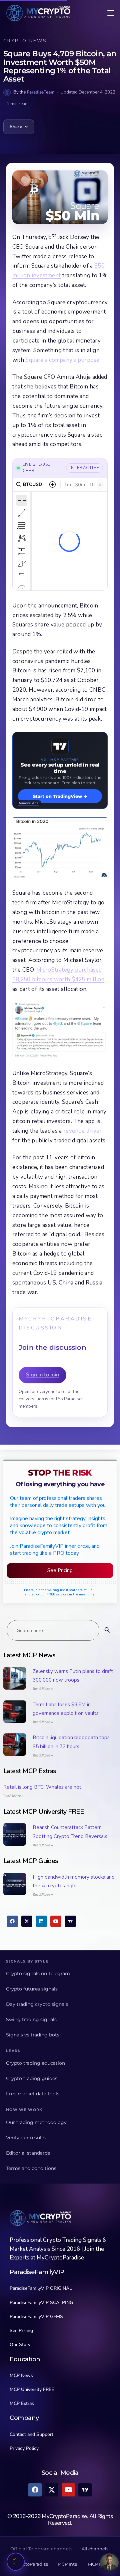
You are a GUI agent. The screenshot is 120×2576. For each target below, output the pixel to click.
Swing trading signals (31, 2019)
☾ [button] (16, 2562)
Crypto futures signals (32, 1989)
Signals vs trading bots (33, 2035)
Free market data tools (33, 2094)
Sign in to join (42, 1375)
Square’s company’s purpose (62, 360)
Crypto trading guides (32, 2078)
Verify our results (26, 2138)
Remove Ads (28, 803)
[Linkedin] (41, 1921)
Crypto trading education (35, 2063)
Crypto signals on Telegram (38, 1974)
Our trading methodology (36, 2122)
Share (16, 127)
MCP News (99, 2564)
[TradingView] (70, 1921)
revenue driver (82, 1131)
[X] (27, 1921)
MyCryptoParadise (29, 2564)
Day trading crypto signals (37, 2004)
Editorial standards (28, 2153)
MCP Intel (68, 2564)
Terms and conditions (31, 2168)
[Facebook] (12, 1921)
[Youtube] (56, 1921)
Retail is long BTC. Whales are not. (43, 1787)
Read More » (43, 1689)
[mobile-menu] (106, 13)
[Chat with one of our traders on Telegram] (109, 2563)
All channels (95, 2549)
